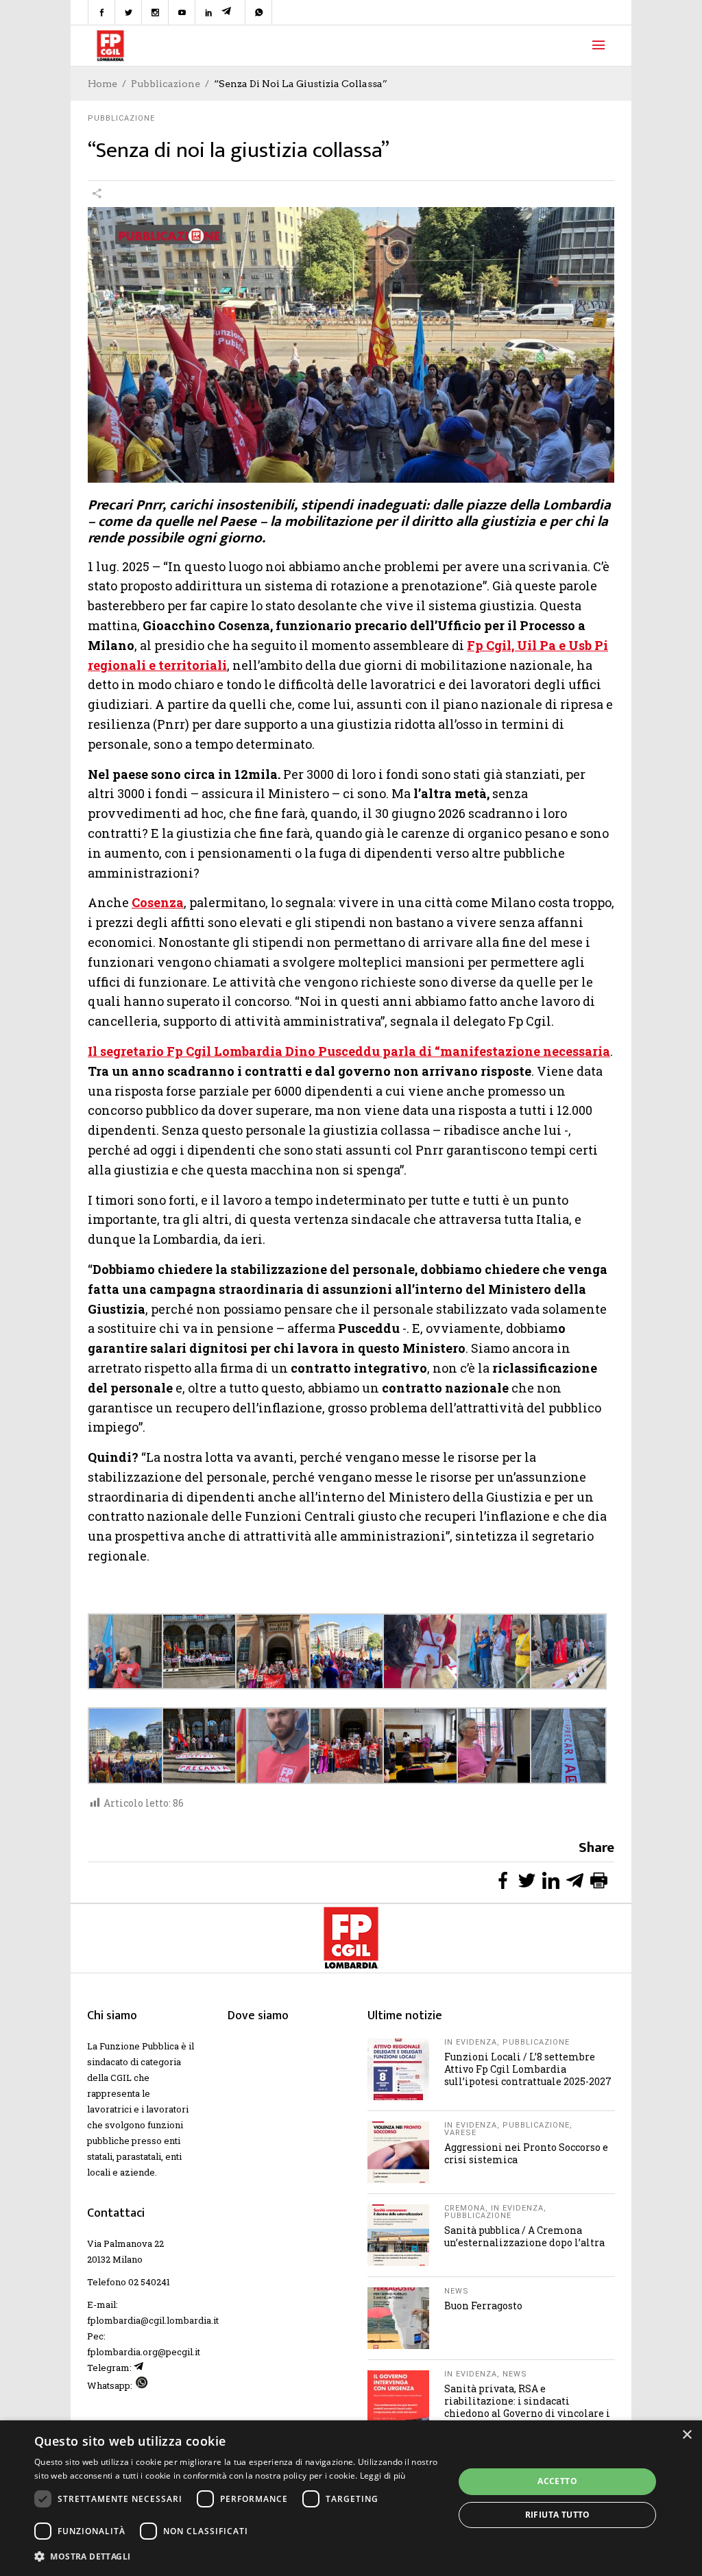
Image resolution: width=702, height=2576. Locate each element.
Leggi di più (383, 2476)
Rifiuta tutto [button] (558, 2515)
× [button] (687, 2435)
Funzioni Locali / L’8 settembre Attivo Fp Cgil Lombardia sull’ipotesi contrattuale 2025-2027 (528, 2069)
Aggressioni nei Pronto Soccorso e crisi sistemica (526, 2153)
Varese (460, 2133)
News (457, 2291)
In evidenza (471, 2042)
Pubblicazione (166, 84)
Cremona (465, 2208)
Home (102, 84)
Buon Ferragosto (483, 2306)
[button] (238, 2556)
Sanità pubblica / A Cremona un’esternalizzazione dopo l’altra (524, 2236)
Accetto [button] (557, 2481)
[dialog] (351, 2498)
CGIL (121, 2078)
